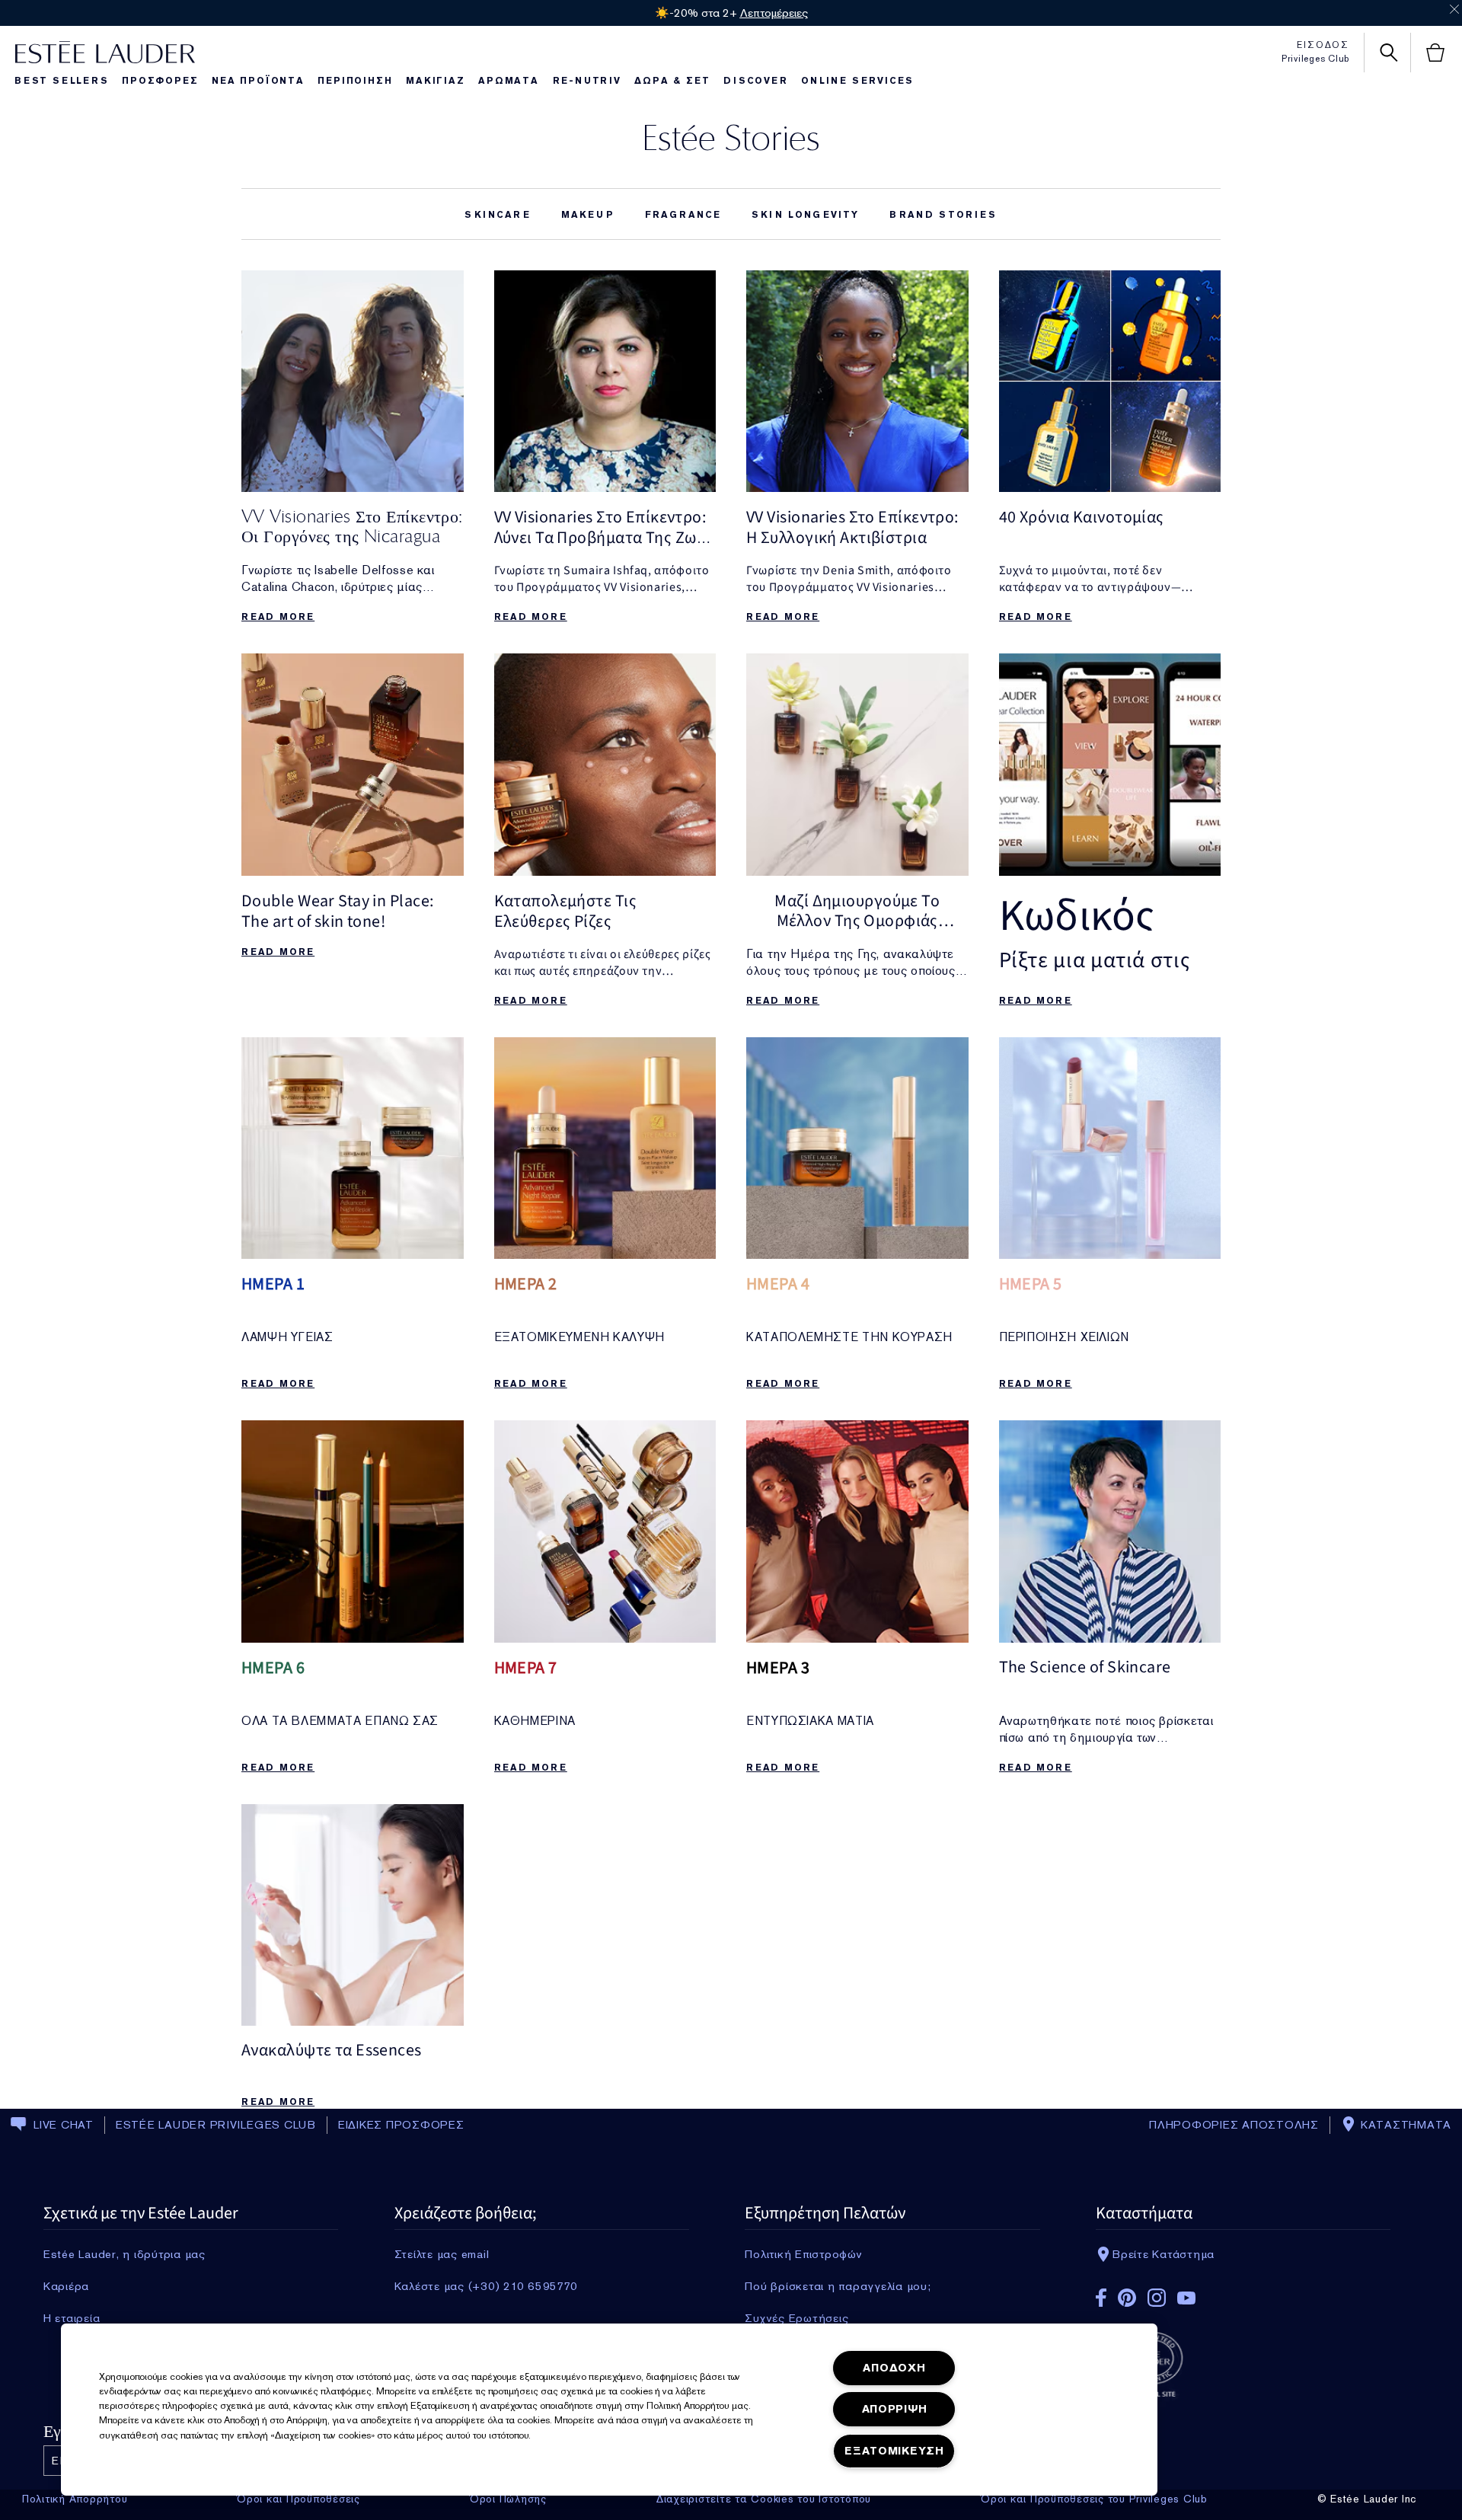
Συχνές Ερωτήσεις (796, 2318)
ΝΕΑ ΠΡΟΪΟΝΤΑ (258, 81)
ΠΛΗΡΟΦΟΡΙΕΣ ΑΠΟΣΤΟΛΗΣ (1234, 2125)
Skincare (497, 215)
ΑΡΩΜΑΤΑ (509, 81)
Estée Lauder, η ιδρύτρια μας (124, 2254)
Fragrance (683, 215)
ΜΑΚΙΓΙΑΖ (435, 81)
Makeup (588, 215)
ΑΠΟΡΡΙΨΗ (895, 2409)
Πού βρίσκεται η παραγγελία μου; (838, 2286)
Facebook (1101, 2298)
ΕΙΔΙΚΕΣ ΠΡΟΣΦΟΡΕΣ (401, 2125)
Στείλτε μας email (442, 2254)
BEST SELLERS (62, 81)
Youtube (1186, 2298)
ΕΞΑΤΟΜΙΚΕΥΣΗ (894, 2451)
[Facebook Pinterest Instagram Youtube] (1243, 2293)
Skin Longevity (805, 215)
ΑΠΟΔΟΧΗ (894, 2368)
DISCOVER (755, 81)
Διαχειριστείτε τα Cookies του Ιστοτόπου (764, 2499)
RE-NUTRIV (587, 81)
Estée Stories (731, 137)
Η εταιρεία (72, 2318)
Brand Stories (943, 215)
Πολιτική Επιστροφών (803, 2254)
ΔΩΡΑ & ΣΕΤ (672, 81)
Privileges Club (1315, 59)
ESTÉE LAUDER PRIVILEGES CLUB (216, 2125)
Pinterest (1127, 2298)
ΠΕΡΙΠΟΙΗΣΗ (355, 81)
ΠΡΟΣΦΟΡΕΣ (160, 81)
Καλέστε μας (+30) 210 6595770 (486, 2286)
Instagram (1157, 2298)
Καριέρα (66, 2286)
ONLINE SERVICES (857, 81)
